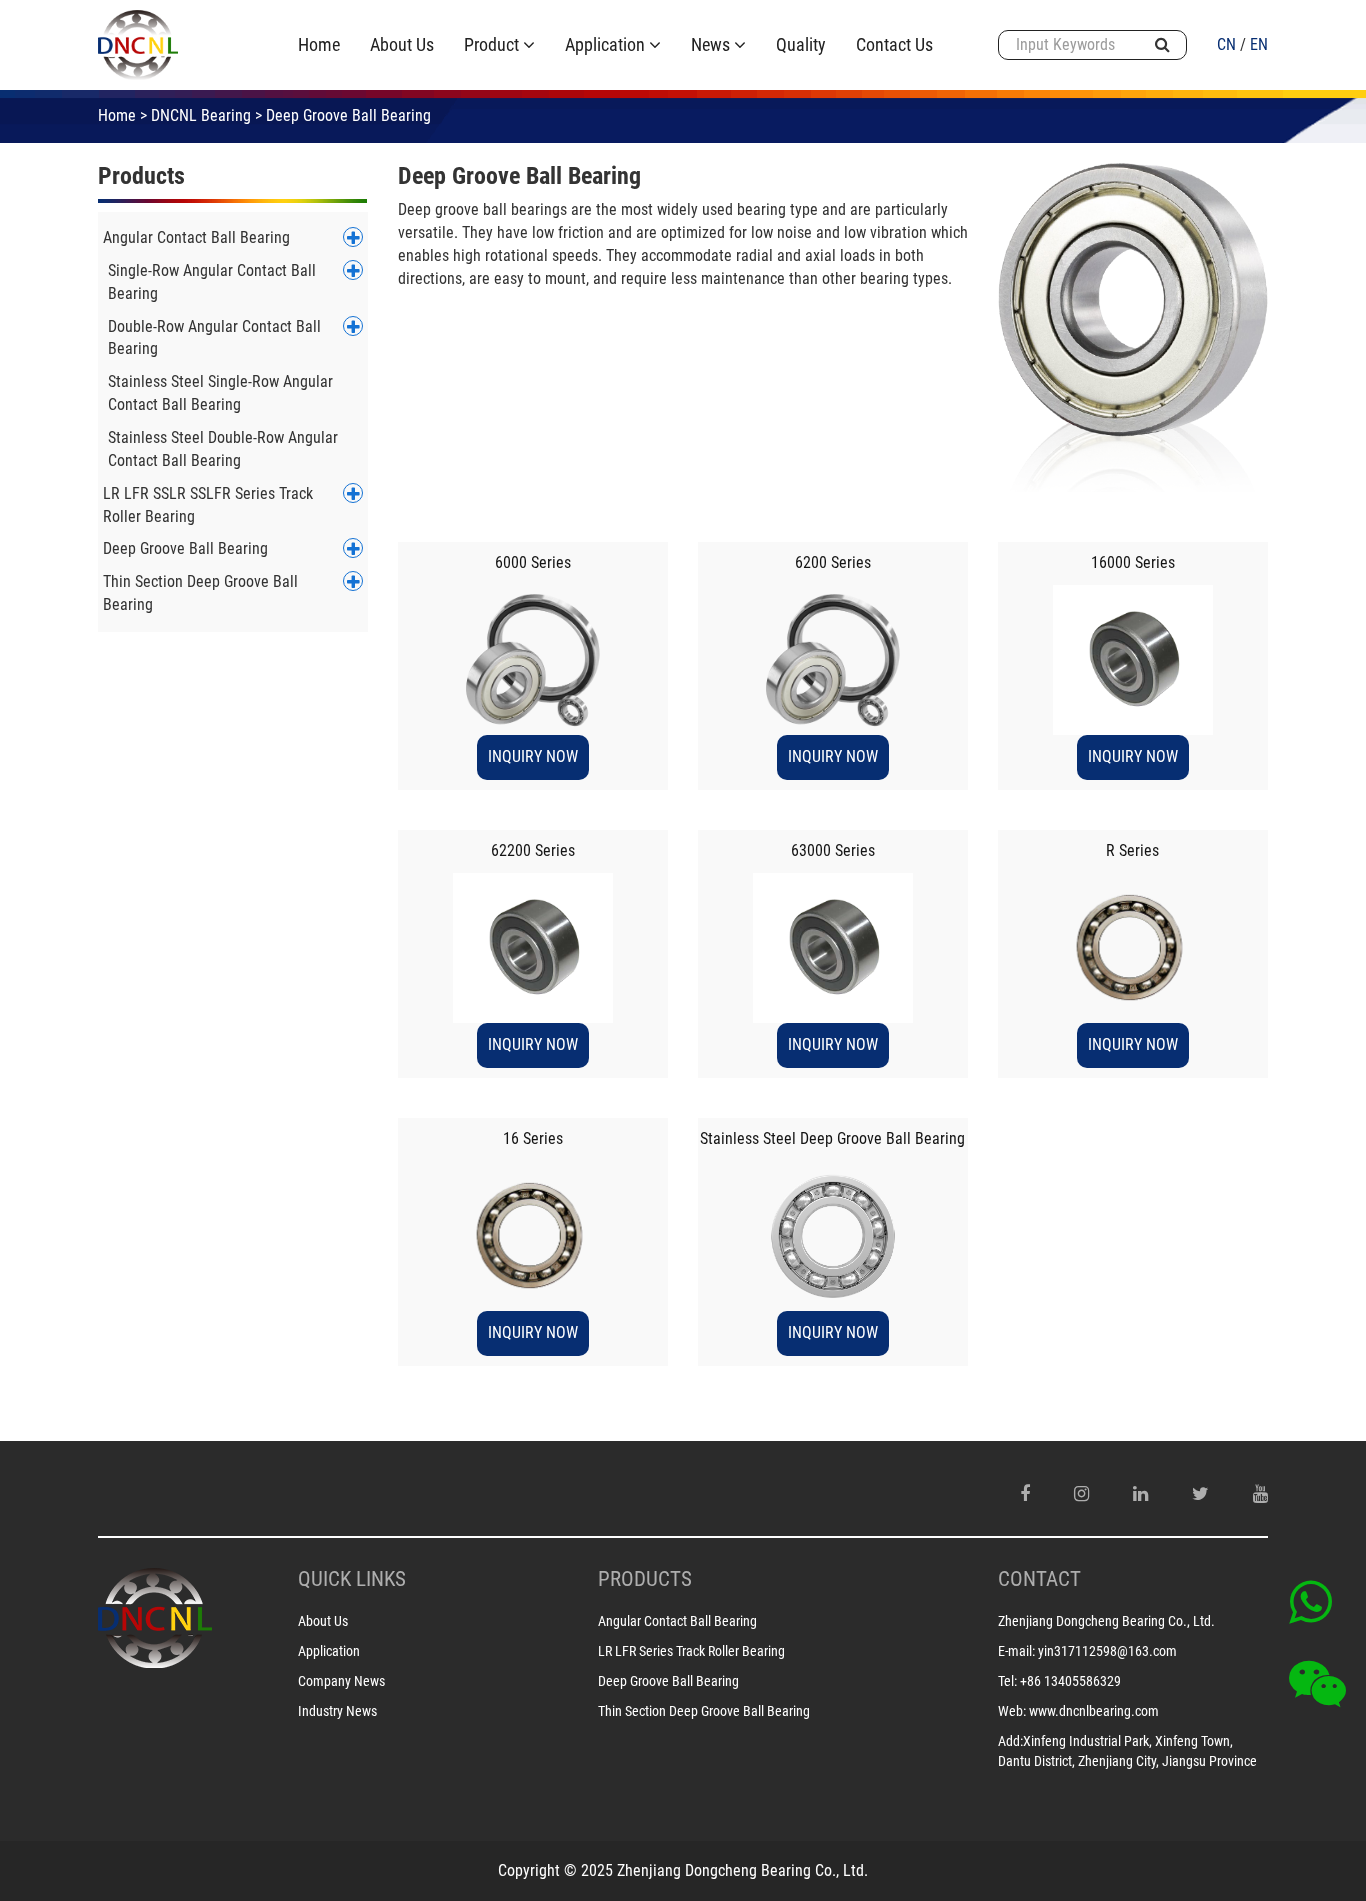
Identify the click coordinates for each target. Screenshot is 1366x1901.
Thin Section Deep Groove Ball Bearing (200, 593)
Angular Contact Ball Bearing (196, 237)
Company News (341, 1681)
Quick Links (352, 1579)
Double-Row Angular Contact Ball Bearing (214, 338)
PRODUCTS (645, 1579)
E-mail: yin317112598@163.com (1087, 1651)
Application (329, 1651)
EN (1259, 44)
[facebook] (1025, 1494)
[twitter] (1200, 1494)
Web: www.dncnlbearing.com (1078, 1711)
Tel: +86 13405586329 (1059, 1681)
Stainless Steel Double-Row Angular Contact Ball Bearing (223, 449)
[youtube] (1260, 1494)
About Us (323, 1621)
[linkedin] (1140, 1494)
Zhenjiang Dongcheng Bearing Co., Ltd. (1106, 1621)
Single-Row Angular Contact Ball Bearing (212, 282)
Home (117, 115)
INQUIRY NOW (533, 756)
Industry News (337, 1711)
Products (141, 176)
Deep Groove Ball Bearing (185, 548)
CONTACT (1039, 1579)
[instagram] (1081, 1494)
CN (1226, 44)
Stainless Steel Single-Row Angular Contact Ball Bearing (220, 393)
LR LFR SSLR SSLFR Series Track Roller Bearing (208, 505)
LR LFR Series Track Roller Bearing (691, 1651)
